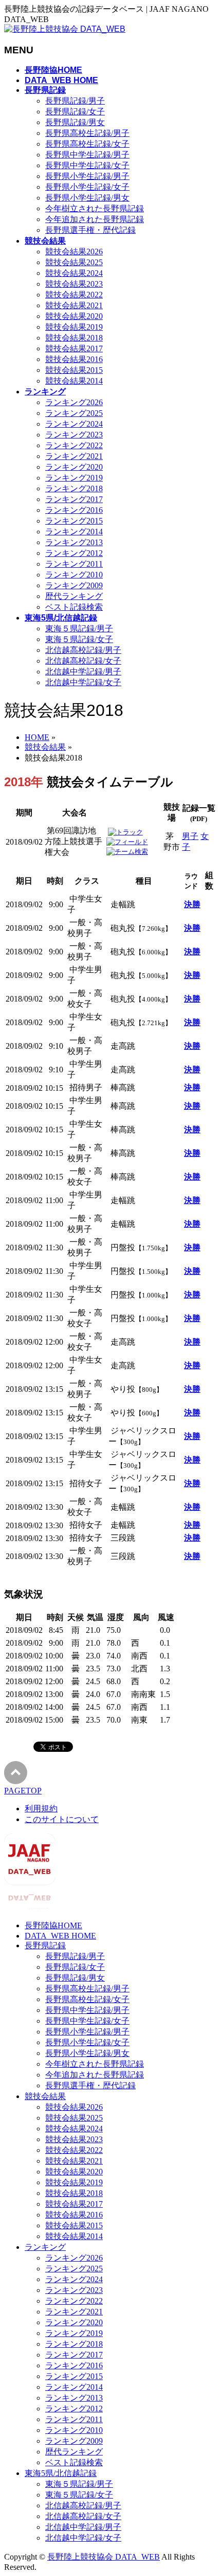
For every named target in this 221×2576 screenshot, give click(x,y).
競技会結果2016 (74, 359)
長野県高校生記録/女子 (87, 144)
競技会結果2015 (74, 370)
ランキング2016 (74, 510)
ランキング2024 (74, 424)
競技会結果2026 (74, 252)
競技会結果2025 (74, 262)
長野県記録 (45, 1945)
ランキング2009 (74, 585)
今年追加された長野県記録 (95, 219)
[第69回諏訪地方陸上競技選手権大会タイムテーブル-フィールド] (127, 842)
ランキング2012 (74, 553)
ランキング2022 (74, 445)
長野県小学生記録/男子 (87, 176)
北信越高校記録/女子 (83, 661)
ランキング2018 (74, 488)
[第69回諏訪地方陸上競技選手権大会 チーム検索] (127, 852)
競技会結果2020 (74, 316)
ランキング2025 (74, 413)
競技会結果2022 (74, 295)
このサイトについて (62, 1819)
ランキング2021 (74, 456)
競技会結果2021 (74, 305)
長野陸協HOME (53, 1925)
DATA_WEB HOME (60, 1936)
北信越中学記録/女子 (83, 682)
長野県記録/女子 (75, 112)
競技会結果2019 (74, 327)
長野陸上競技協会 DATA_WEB (104, 2557)
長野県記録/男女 (75, 122)
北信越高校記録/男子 (83, 650)
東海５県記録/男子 (79, 628)
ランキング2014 (74, 532)
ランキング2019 (74, 478)
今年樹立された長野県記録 (95, 208)
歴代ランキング (74, 596)
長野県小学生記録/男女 (87, 198)
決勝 (192, 904)
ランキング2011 (74, 564)
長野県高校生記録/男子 (87, 133)
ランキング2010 (74, 575)
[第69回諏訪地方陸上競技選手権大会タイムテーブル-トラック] (125, 832)
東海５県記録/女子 (79, 639)
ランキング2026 (74, 402)
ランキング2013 (74, 542)
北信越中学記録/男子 (83, 672)
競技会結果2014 (74, 381)
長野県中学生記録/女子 (87, 165)
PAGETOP (23, 1791)
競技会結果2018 (74, 338)
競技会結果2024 (74, 273)
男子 (190, 836)
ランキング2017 (74, 499)
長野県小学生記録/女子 (87, 187)
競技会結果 (45, 2096)
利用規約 (41, 1809)
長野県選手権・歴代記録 (90, 230)
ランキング (45, 2247)
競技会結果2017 (74, 348)
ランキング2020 (74, 467)
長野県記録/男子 (75, 101)
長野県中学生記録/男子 (87, 155)
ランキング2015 (74, 521)
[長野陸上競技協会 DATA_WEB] (65, 29)
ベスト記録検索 (74, 607)
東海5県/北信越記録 (61, 2473)
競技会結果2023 (74, 284)
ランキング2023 (74, 435)
